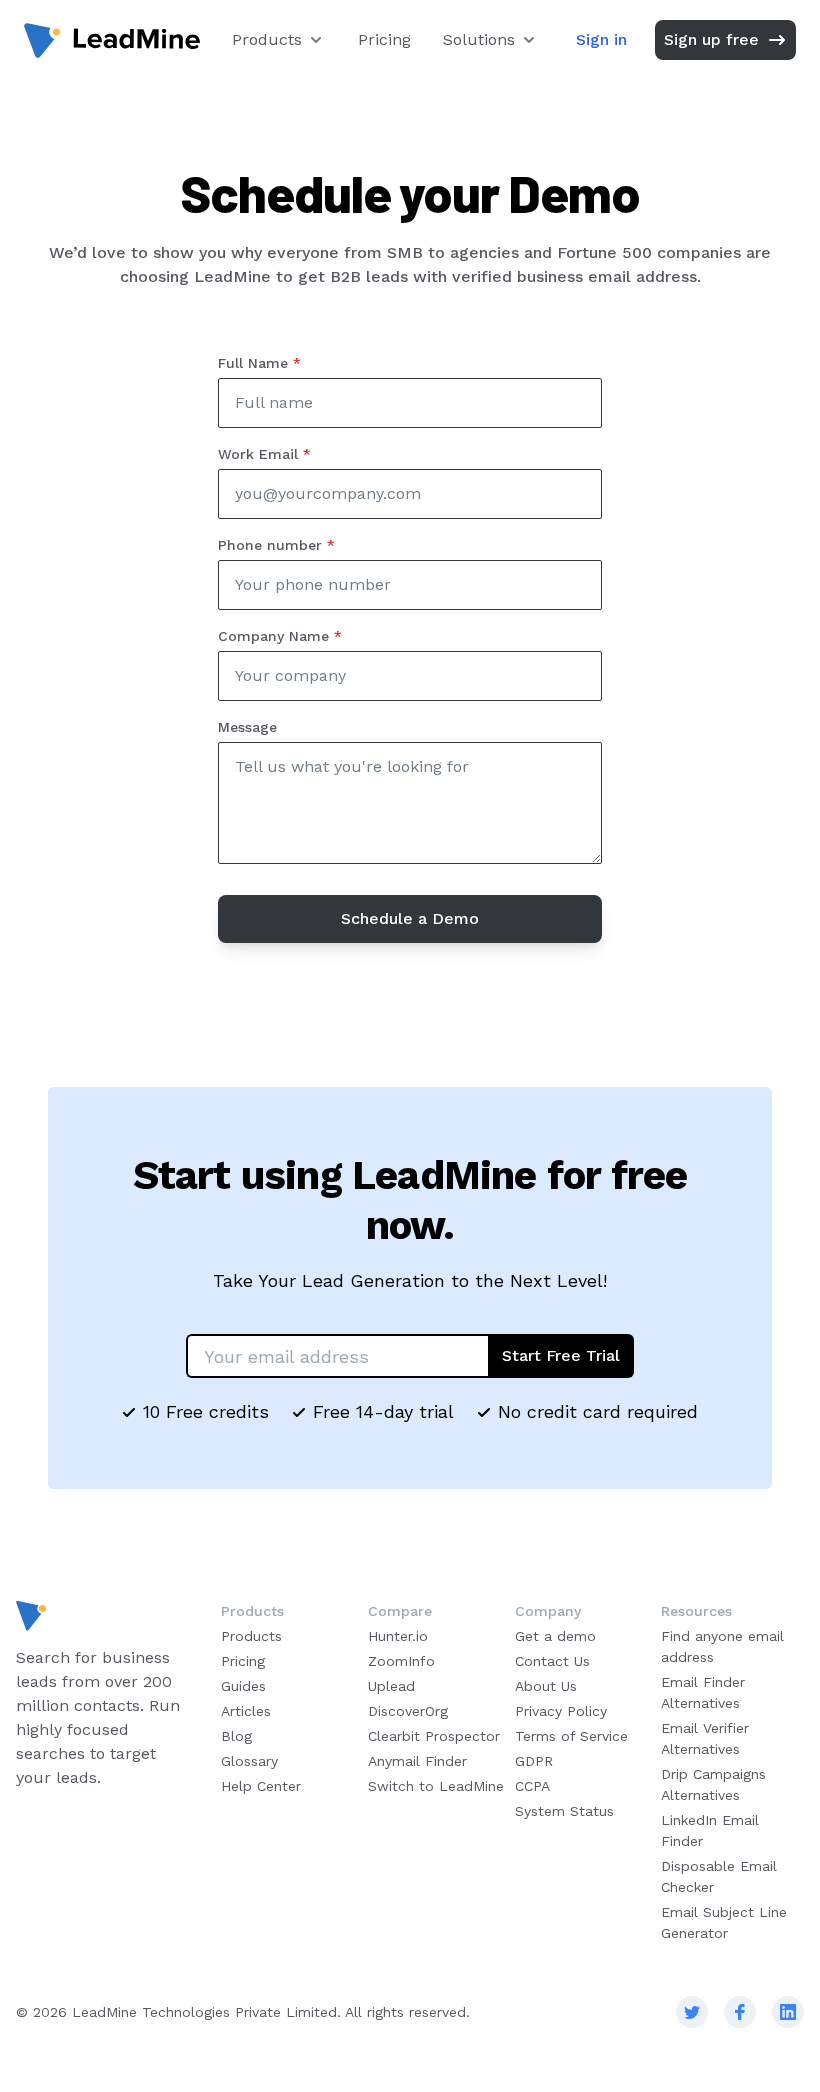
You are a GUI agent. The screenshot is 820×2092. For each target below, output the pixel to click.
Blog (236, 1736)
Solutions (479, 39)
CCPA (532, 1786)
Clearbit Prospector (434, 1736)
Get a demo (555, 1636)
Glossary (249, 1761)
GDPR (534, 1761)
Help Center (261, 1786)
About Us (546, 1686)
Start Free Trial (561, 1355)
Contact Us (552, 1661)
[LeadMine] (112, 40)
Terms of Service (571, 1736)
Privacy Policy (561, 1711)
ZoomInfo (401, 1661)
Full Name (259, 363)
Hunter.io (398, 1636)
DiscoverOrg (408, 1711)
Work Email (264, 454)
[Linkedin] (788, 2012)
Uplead (391, 1686)
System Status (564, 1811)
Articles (246, 1711)
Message (247, 727)
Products (267, 39)
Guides (243, 1686)
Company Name (280, 636)
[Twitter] (692, 2012)
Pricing (384, 39)
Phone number (276, 545)
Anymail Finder (417, 1761)
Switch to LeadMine (436, 1786)
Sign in (601, 39)
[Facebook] (740, 2012)
